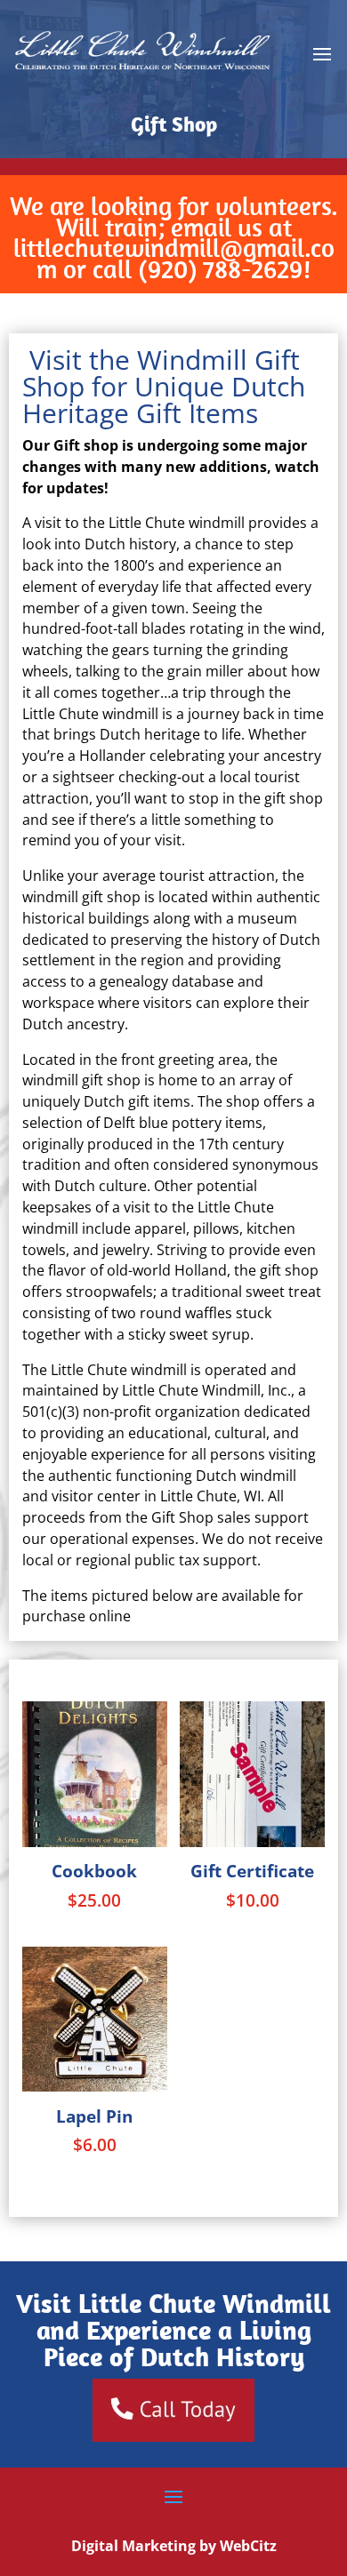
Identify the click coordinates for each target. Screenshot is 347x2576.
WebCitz (248, 2546)
